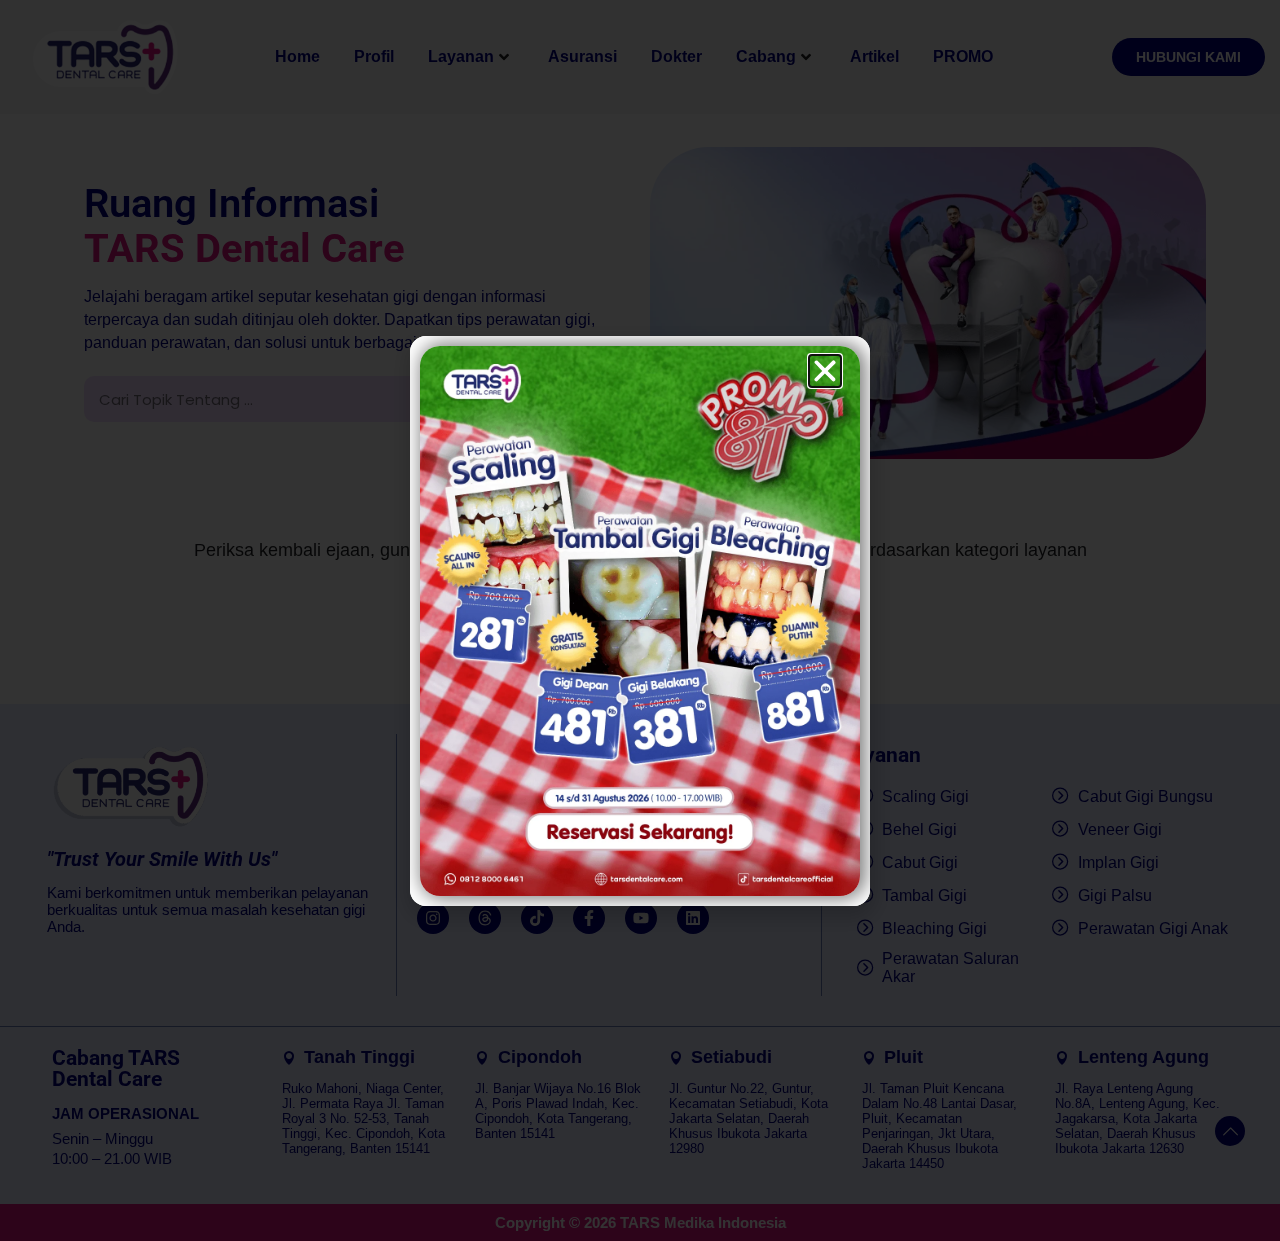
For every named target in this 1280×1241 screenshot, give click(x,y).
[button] (825, 371)
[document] (640, 620)
